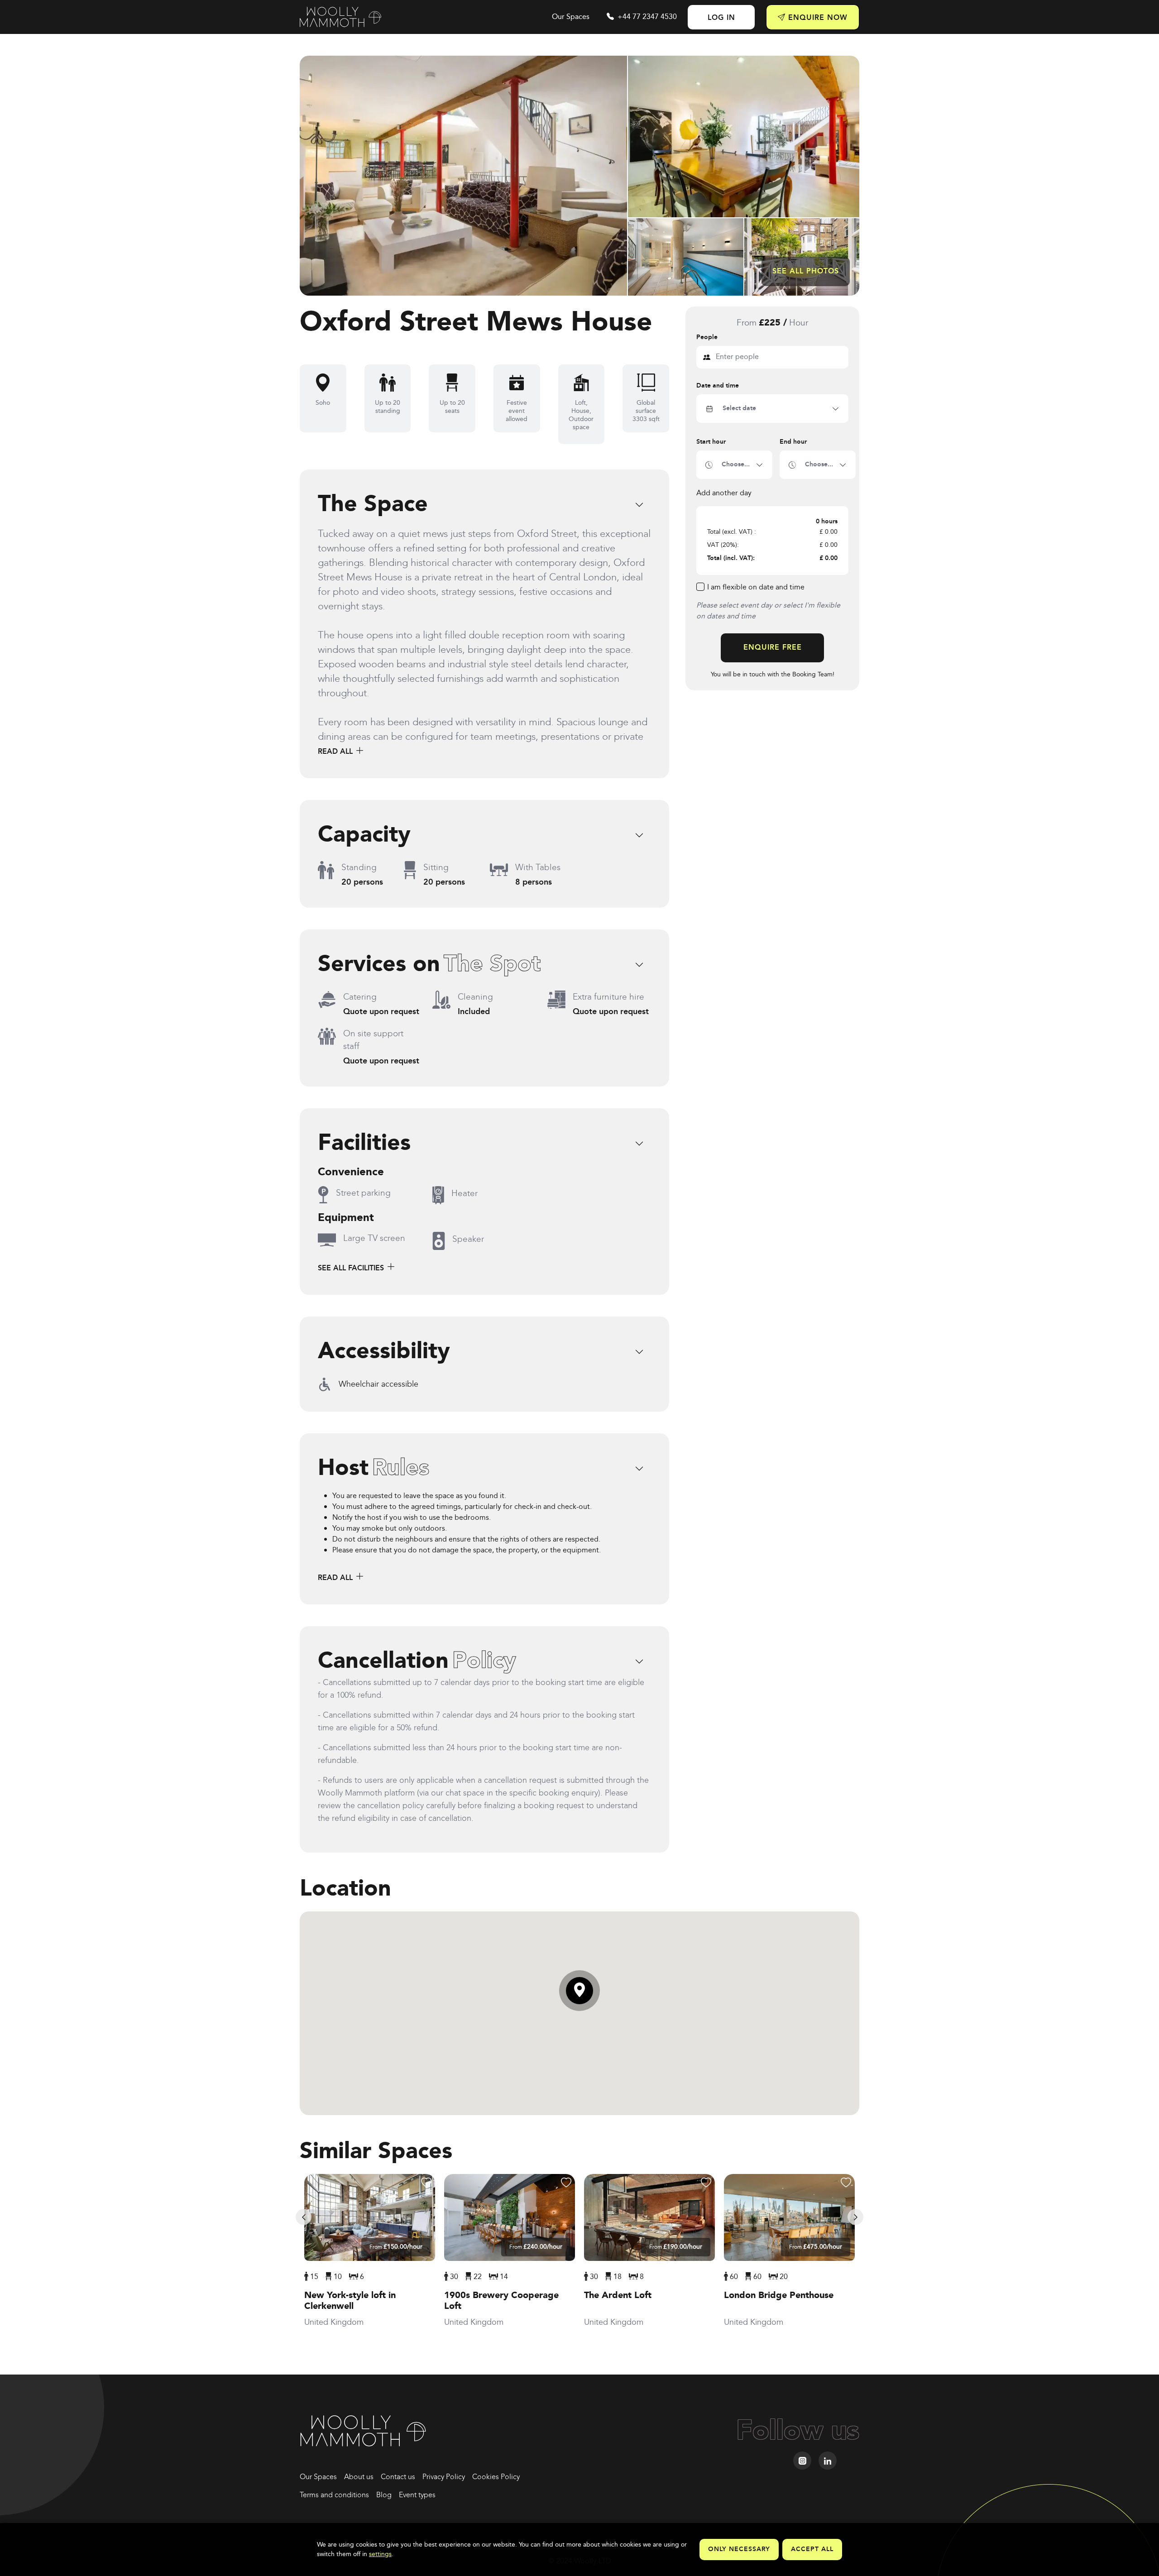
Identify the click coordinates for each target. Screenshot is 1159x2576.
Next (855, 2217)
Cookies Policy (496, 2477)
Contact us (398, 2477)
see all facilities (352, 1268)
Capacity (364, 835)
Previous (304, 2217)
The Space (373, 505)
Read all (336, 752)
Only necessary (739, 2549)
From (396, 2247)
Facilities (364, 1144)
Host (374, 1469)
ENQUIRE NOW (817, 18)
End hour (793, 442)
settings (380, 2554)
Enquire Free (773, 648)
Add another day (724, 493)
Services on (429, 965)
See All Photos (806, 271)
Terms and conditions (334, 2495)
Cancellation (417, 1661)
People (707, 338)
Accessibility (384, 1352)
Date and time (718, 386)
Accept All (812, 2549)
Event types (417, 2495)
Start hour (711, 442)
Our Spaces (571, 17)
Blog (384, 2495)
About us (359, 2477)
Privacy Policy (444, 2477)
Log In (721, 18)
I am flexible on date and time (756, 588)
